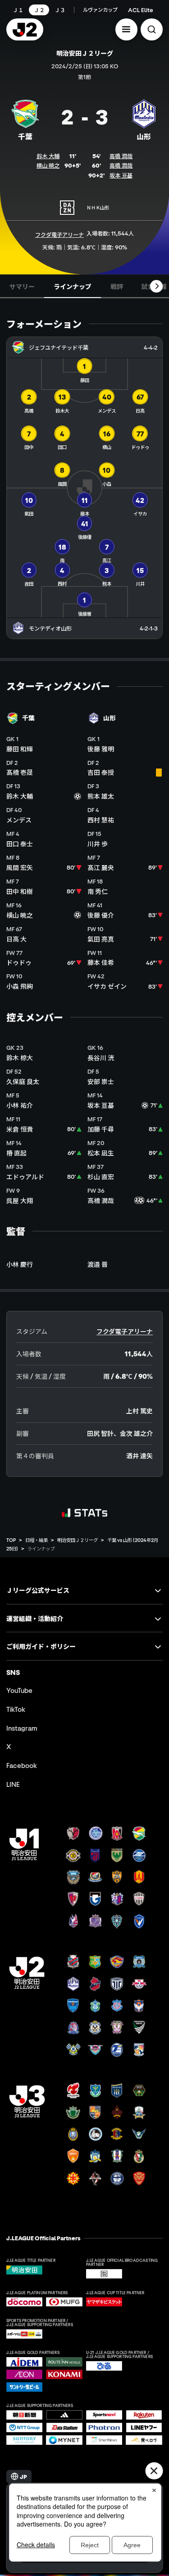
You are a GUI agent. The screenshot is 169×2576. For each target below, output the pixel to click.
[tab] (22, 286)
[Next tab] (156, 286)
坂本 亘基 (121, 175)
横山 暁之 (48, 165)
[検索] (152, 29)
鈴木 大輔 (48, 156)
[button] (126, 29)
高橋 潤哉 (121, 156)
